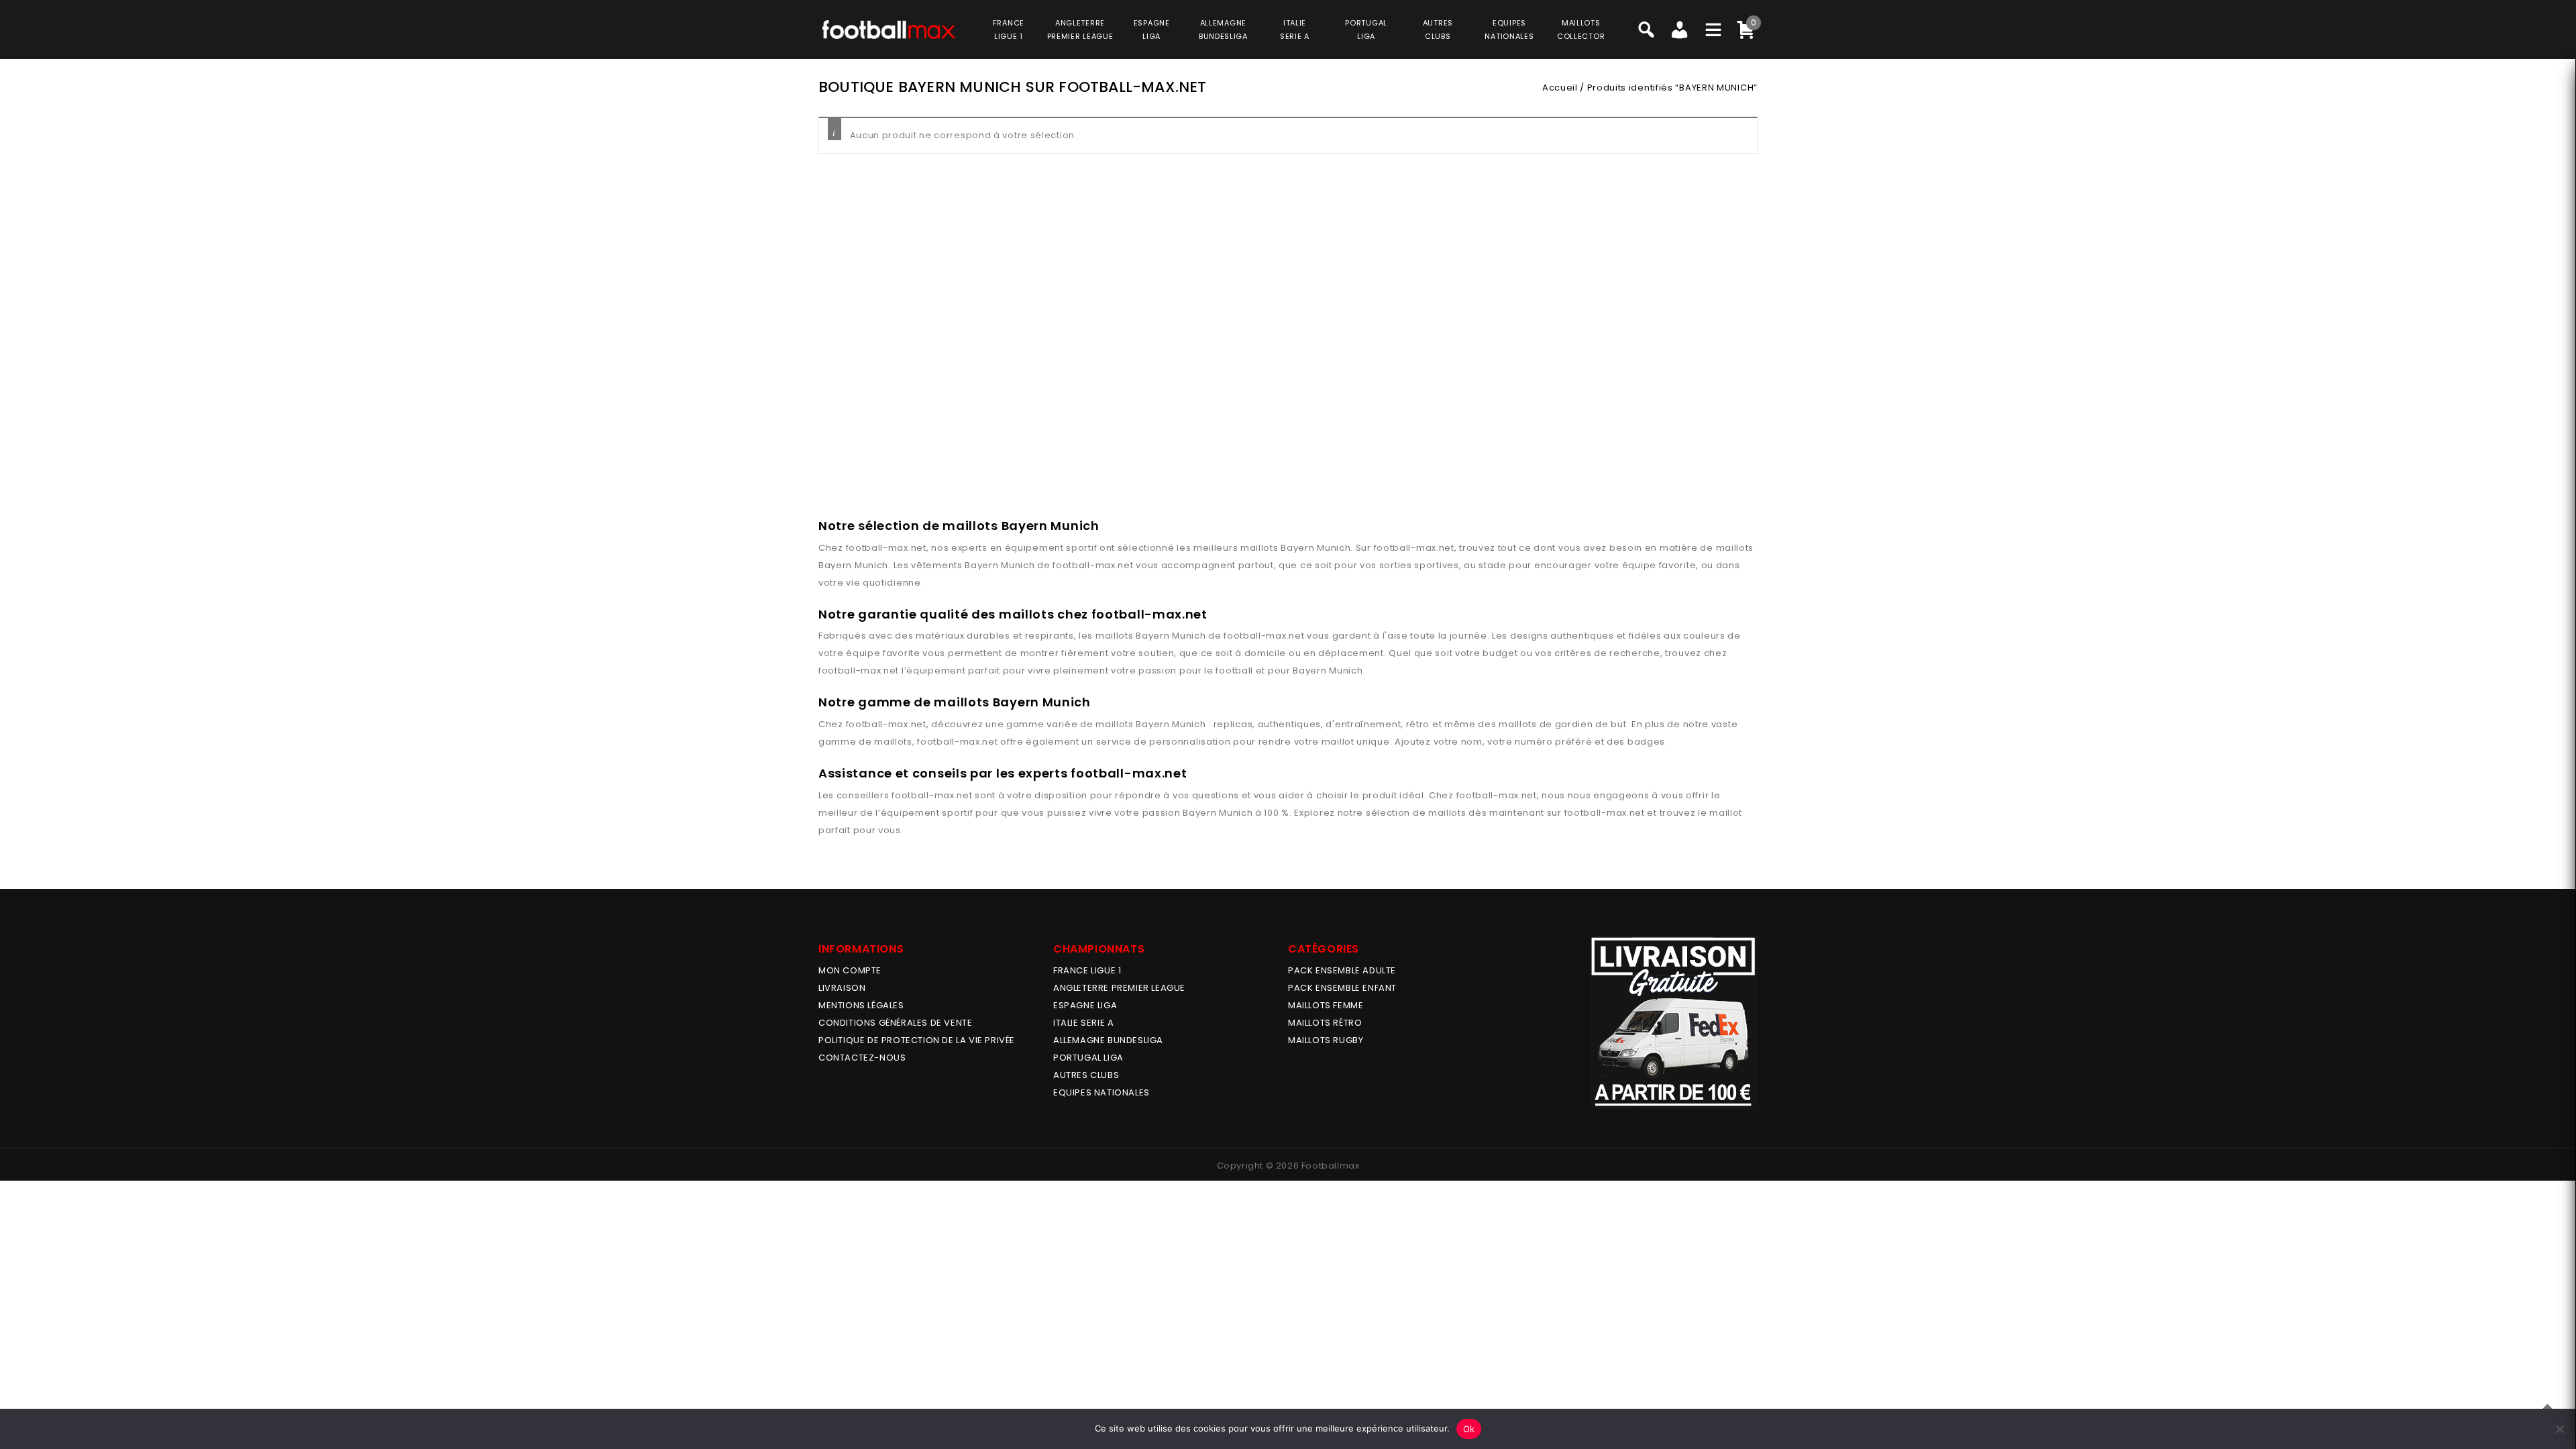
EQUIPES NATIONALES (1102, 1092)
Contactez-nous (862, 1058)
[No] (2559, 1429)
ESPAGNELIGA (1152, 30)
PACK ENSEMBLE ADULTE (1342, 970)
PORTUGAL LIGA (1088, 1058)
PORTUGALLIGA (1366, 30)
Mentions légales (861, 1005)
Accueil (1560, 88)
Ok (1469, 1429)
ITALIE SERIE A (1083, 1023)
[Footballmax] (889, 29)
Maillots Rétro (1325, 1023)
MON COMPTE (850, 970)
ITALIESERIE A (1295, 30)
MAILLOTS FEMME (1326, 1005)
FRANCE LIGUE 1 (1087, 970)
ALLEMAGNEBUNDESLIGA (1223, 30)
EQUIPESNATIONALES (1509, 30)
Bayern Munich (1316, 548)
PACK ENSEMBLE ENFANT (1342, 988)
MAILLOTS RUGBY (1326, 1040)
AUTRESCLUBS (1438, 30)
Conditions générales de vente (895, 1023)
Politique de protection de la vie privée (917, 1040)
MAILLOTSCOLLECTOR (1581, 30)
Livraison (842, 988)
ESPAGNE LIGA (1085, 1005)
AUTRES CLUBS (1086, 1075)
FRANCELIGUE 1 (1009, 30)
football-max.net (886, 548)
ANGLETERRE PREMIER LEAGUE (1080, 30)
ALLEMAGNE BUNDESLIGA (1108, 1040)
